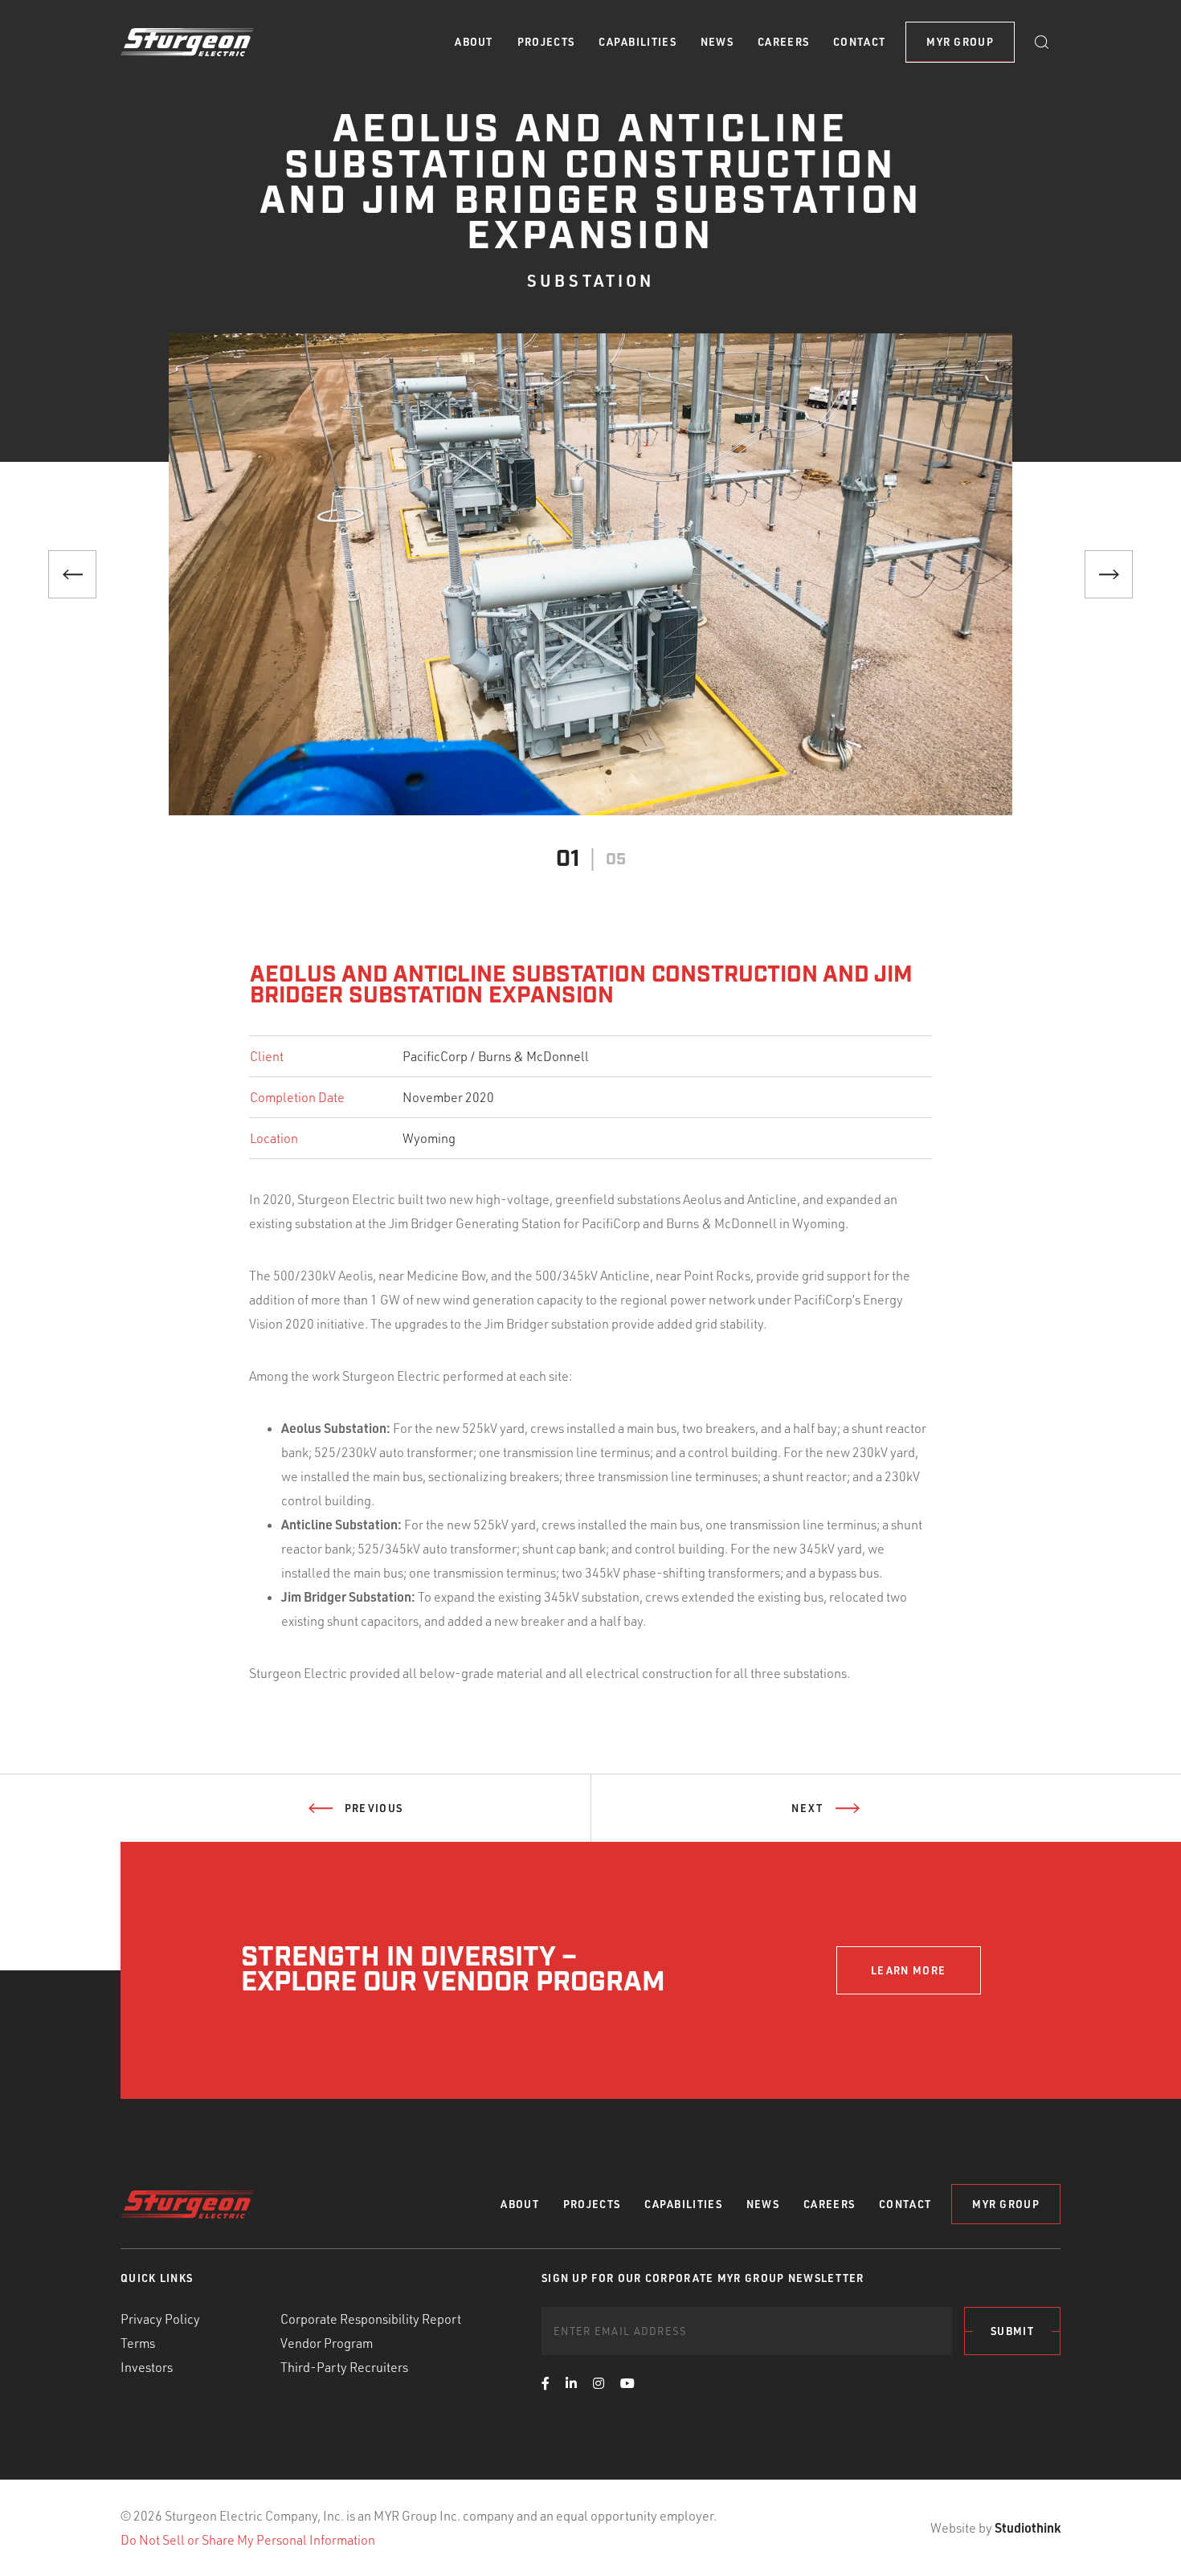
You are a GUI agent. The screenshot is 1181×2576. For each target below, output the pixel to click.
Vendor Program (327, 2343)
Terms (138, 2343)
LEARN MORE (908, 1970)
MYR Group (960, 42)
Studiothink (1028, 2527)
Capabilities (637, 42)
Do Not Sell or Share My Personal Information (248, 2540)
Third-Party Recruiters (344, 2367)
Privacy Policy (160, 2319)
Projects (546, 42)
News (717, 42)
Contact (859, 42)
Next (807, 1808)
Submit (1012, 2331)
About (474, 42)
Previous (374, 1808)
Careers (783, 42)
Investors (147, 2367)
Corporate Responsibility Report (371, 2319)
